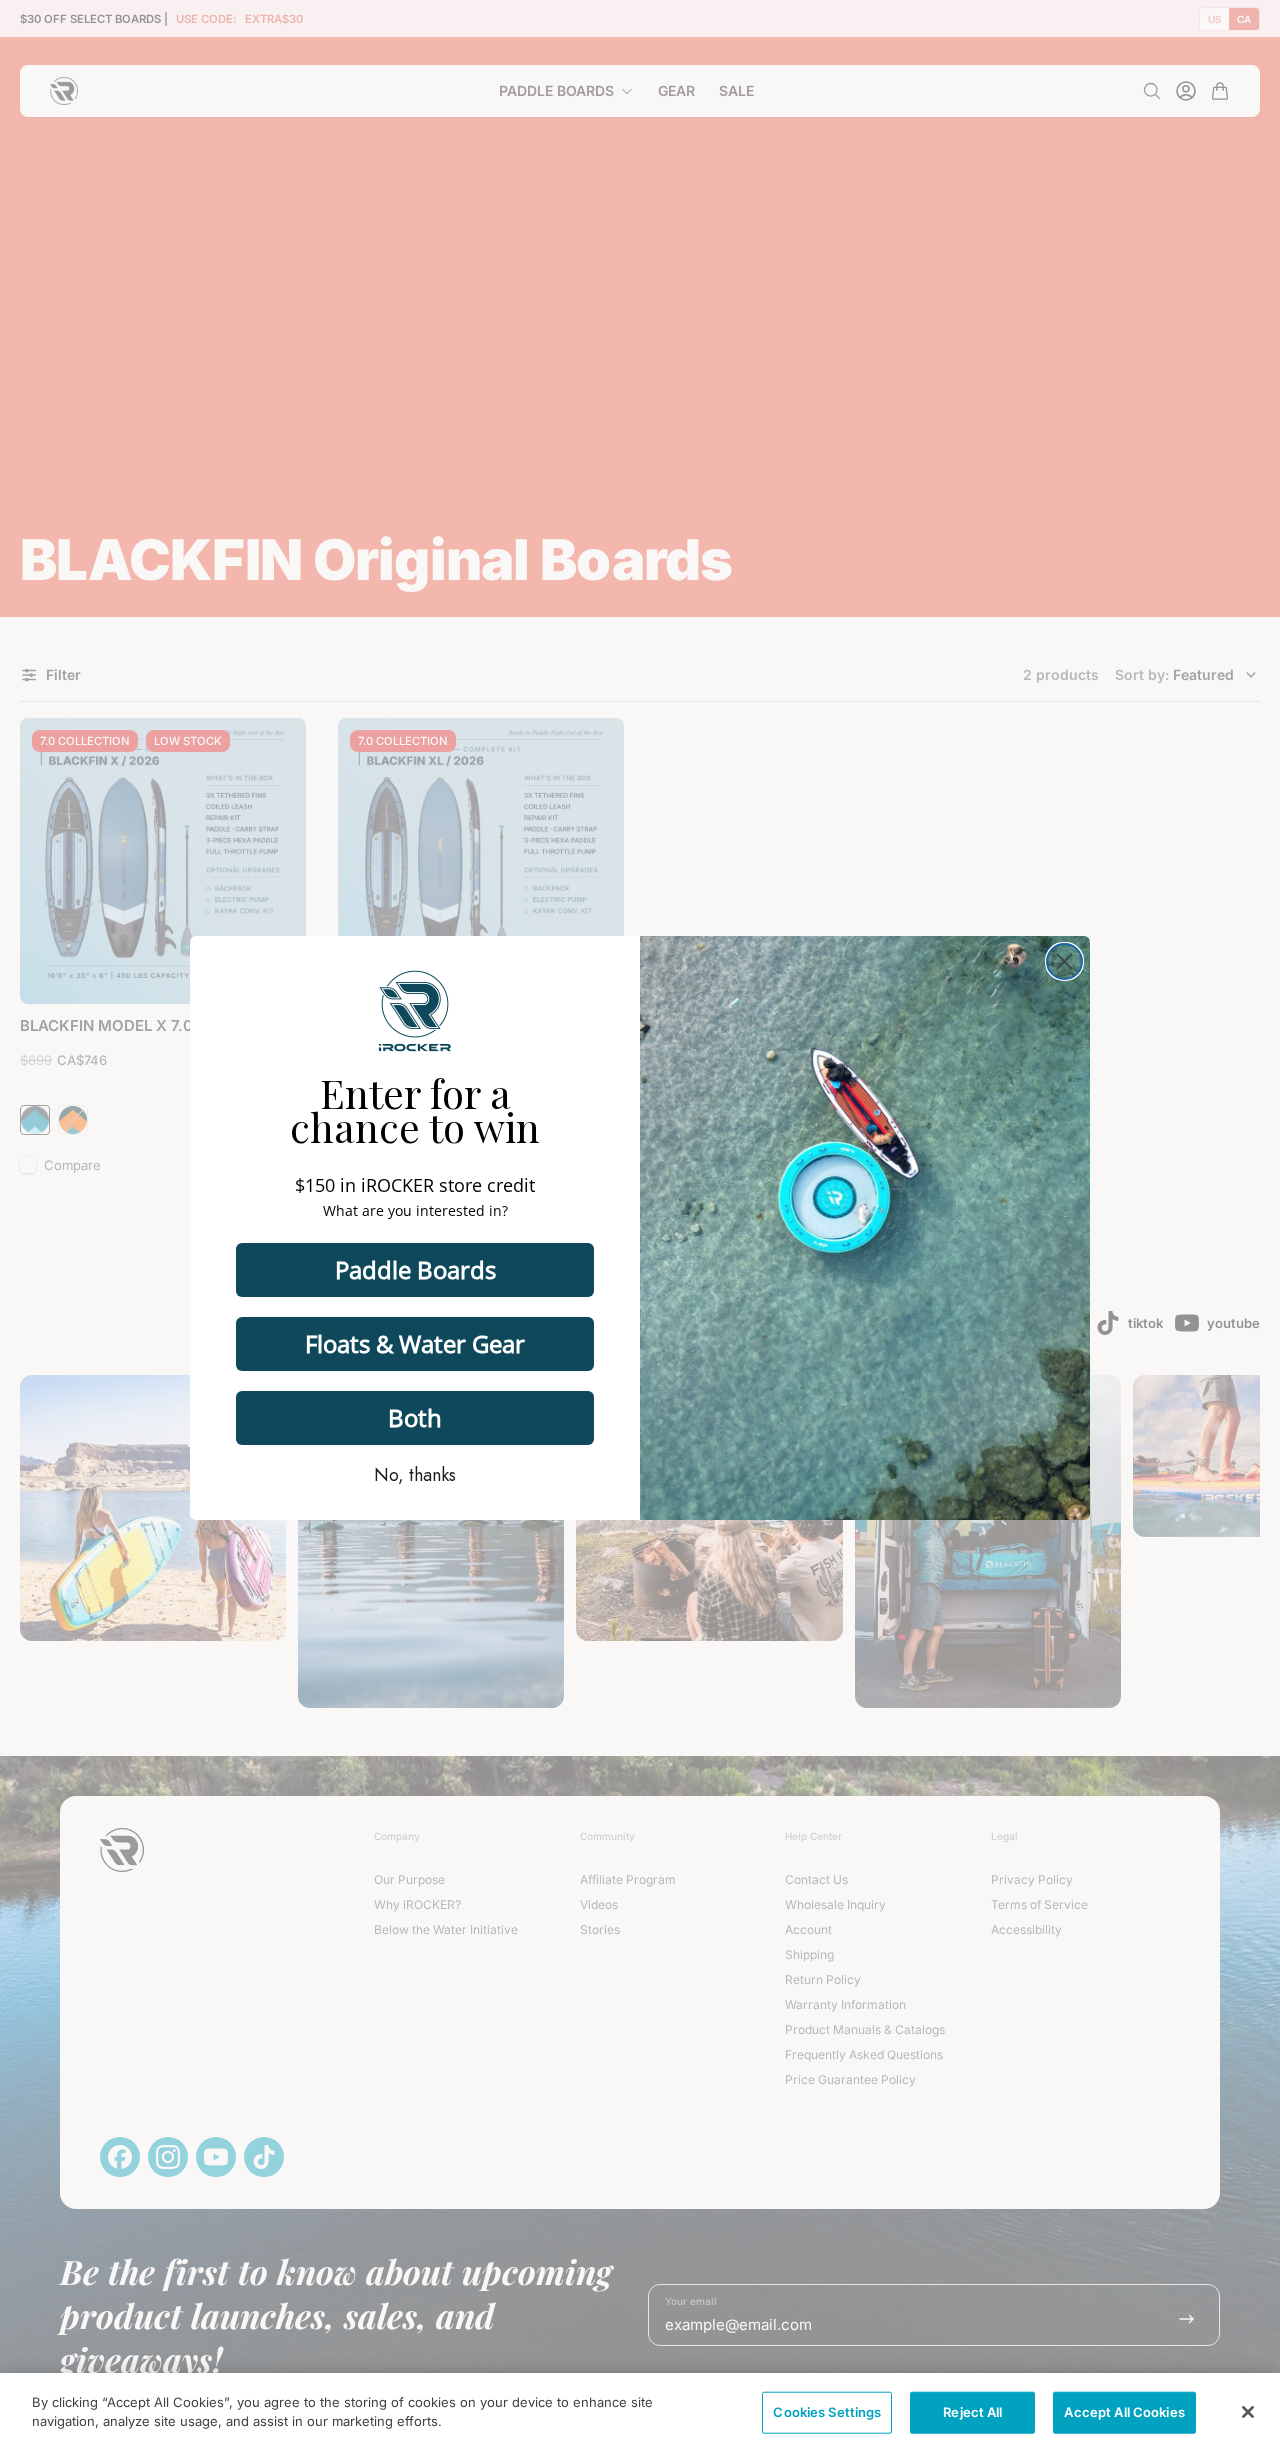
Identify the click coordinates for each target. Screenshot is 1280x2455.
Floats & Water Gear (415, 1343)
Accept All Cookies (1124, 2412)
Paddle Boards (415, 1269)
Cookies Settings (827, 2412)
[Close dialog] (1064, 961)
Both (415, 1417)
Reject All (972, 2412)
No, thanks (415, 1475)
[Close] (1248, 2412)
